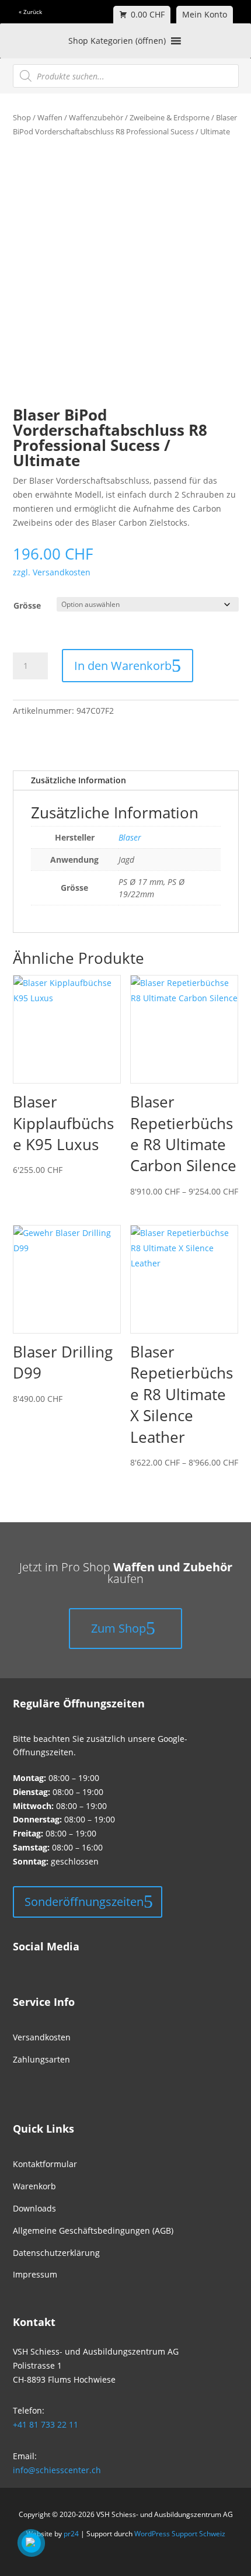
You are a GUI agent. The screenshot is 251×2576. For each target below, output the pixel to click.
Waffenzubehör (96, 117)
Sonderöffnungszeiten (84, 1902)
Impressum (35, 2274)
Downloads (34, 2208)
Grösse (27, 605)
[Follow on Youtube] (57, 1949)
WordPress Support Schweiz (180, 2534)
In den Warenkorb (123, 666)
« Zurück (30, 12)
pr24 (71, 2534)
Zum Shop (118, 1628)
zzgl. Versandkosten (52, 572)
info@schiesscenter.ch (57, 2470)
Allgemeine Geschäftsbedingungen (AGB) (93, 2230)
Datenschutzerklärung (56, 2253)
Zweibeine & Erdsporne (170, 117)
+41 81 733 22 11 (46, 2424)
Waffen (50, 117)
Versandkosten (42, 2037)
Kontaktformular (45, 2164)
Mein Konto (205, 14)
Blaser (130, 837)
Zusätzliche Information (79, 780)
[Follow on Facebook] (18, 1949)
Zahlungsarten (41, 2059)
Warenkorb (34, 2186)
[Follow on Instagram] (37, 1949)
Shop (22, 117)
